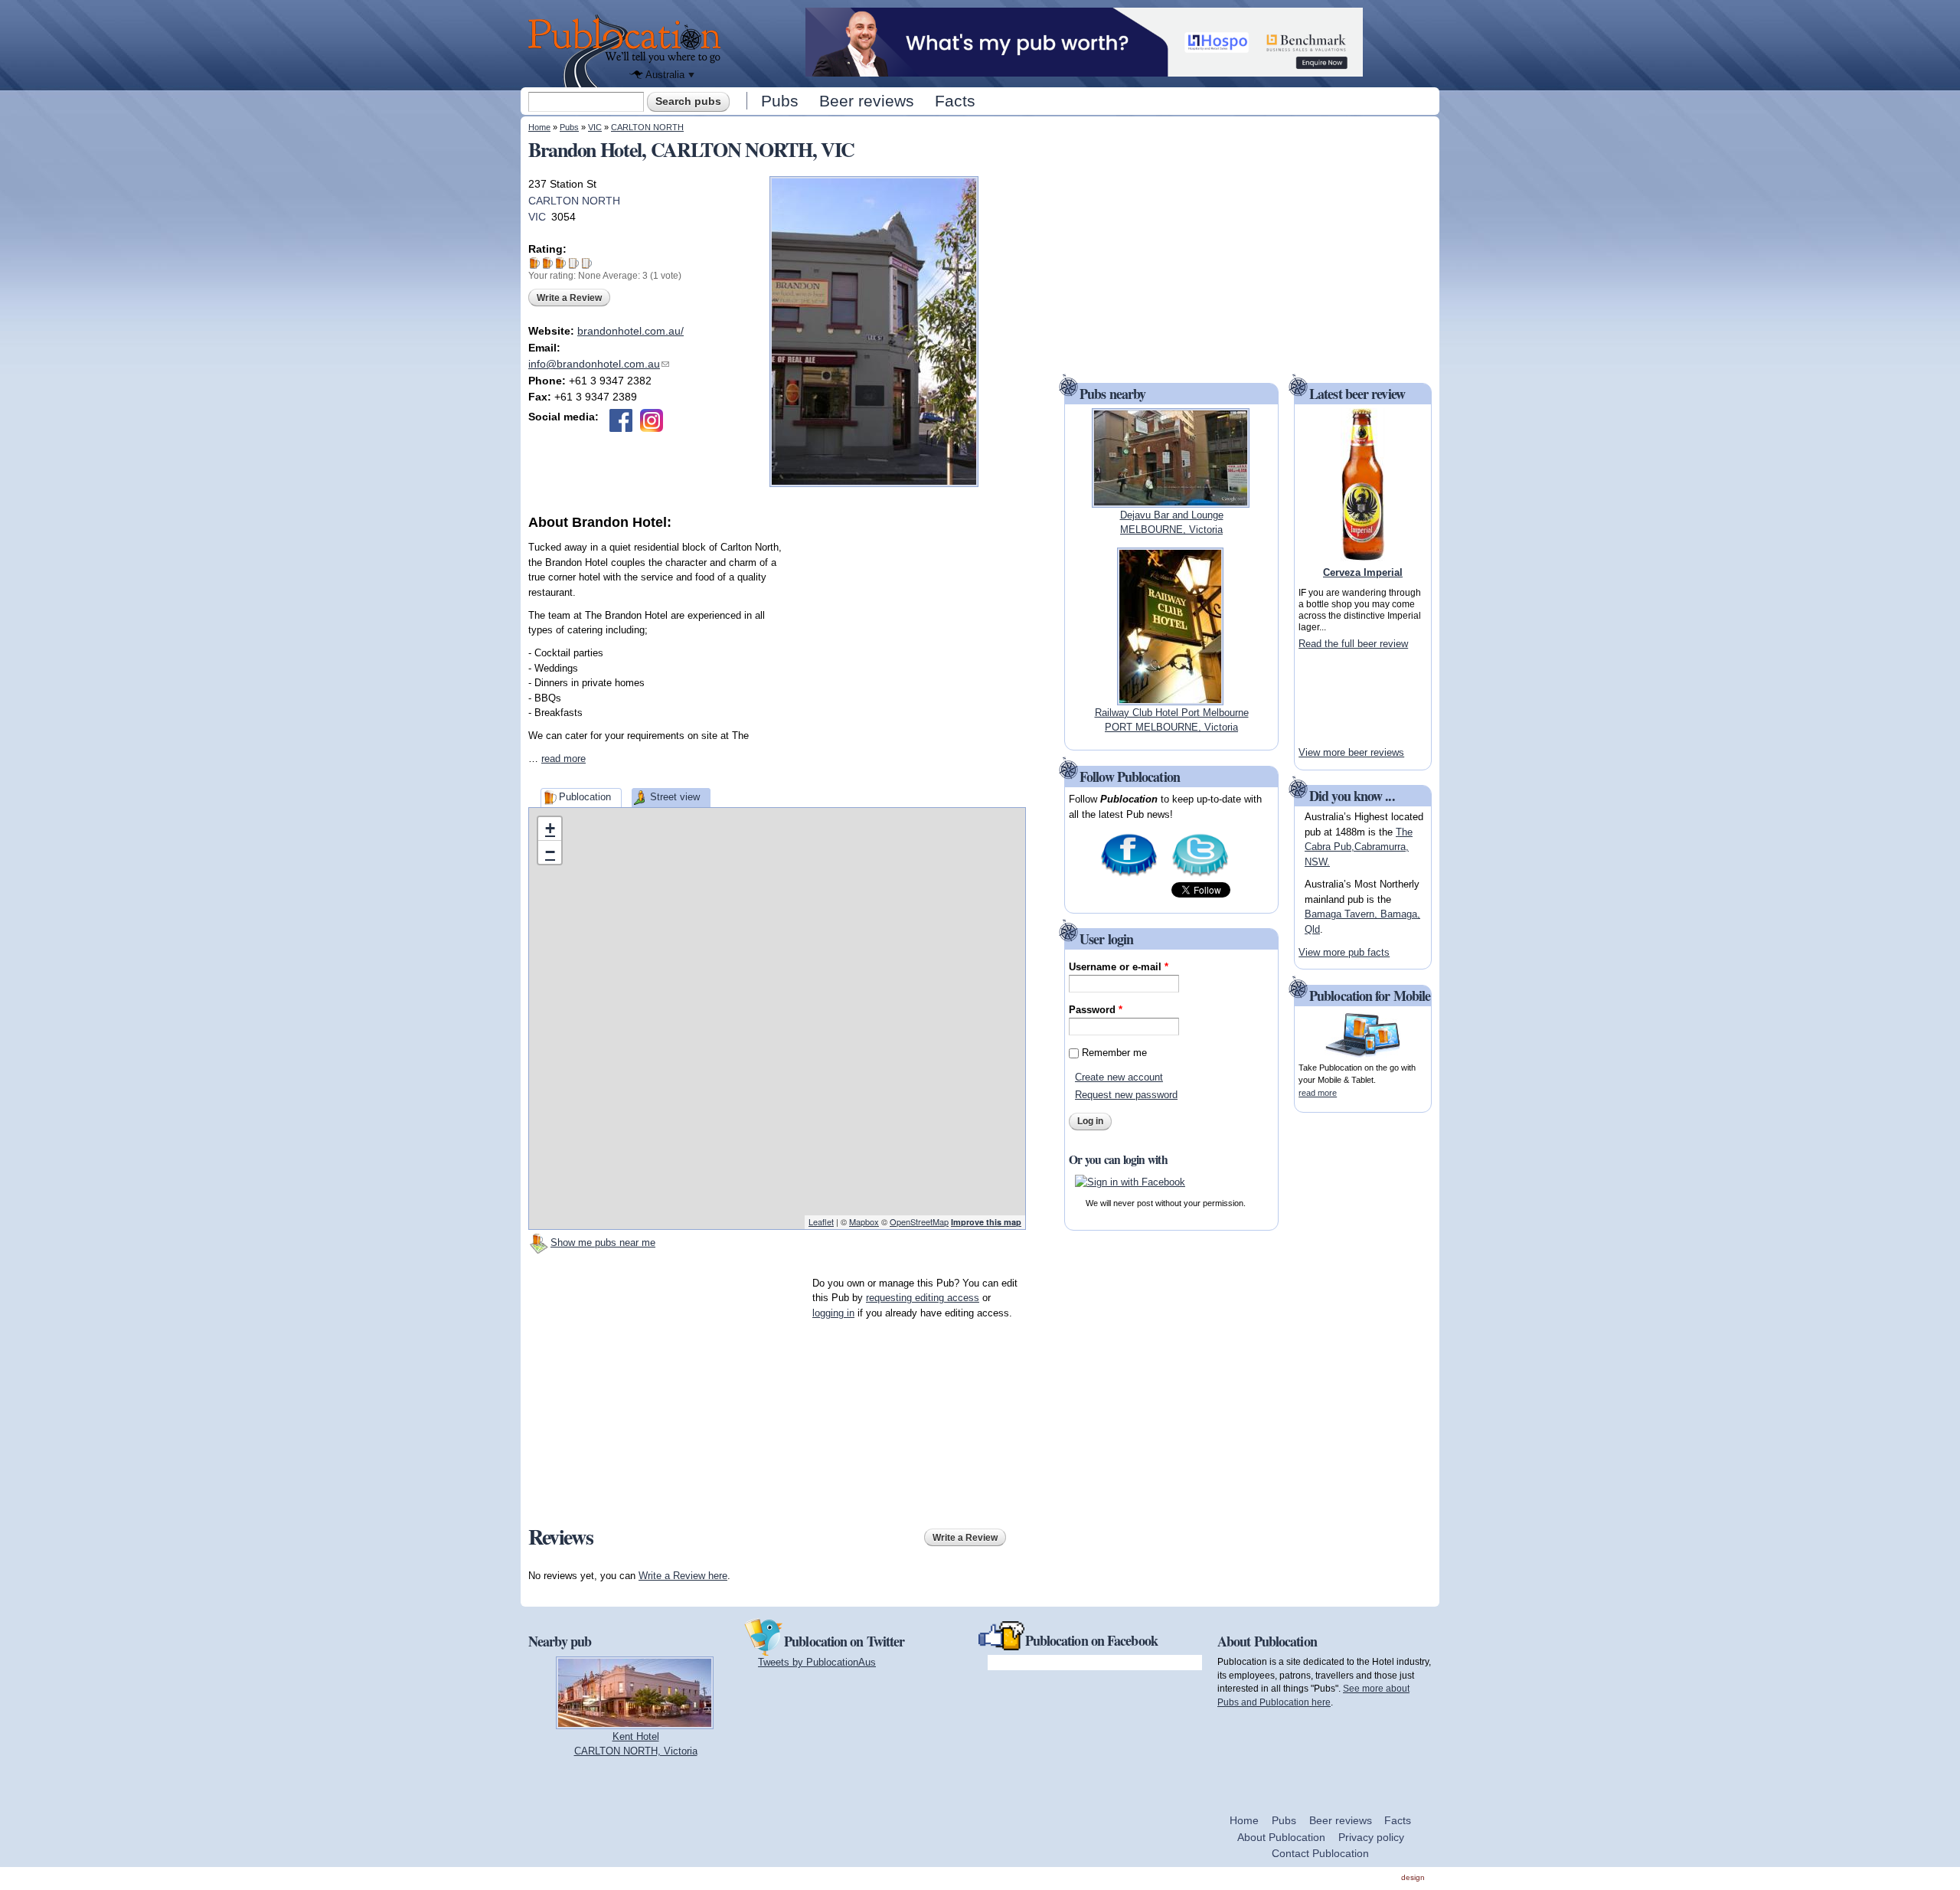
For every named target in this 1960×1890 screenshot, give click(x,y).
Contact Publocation (1320, 1853)
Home (539, 127)
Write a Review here (683, 1576)
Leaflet (821, 1221)
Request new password (1126, 1095)
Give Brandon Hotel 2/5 (548, 263)
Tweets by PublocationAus (817, 1662)
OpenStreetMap (919, 1221)
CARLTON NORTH (647, 127)
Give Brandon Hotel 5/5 (587, 263)
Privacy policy (1371, 1837)
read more (563, 759)
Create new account (1119, 1077)
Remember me (1114, 1053)
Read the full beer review (1353, 644)
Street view (675, 797)
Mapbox (864, 1221)
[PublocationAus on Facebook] (1129, 875)
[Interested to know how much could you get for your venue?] (1084, 69)
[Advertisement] (911, 628)
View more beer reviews (1351, 752)
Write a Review (569, 298)
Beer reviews (867, 101)
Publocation (585, 797)
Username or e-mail (1119, 967)
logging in (833, 1313)
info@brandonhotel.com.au (599, 364)
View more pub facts (1344, 952)
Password (1096, 1010)
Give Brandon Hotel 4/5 (574, 263)
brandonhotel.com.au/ (630, 331)
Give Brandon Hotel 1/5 (535, 263)
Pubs (780, 101)
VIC (595, 127)
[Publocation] (628, 51)
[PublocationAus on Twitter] (1200, 875)
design (1413, 1877)
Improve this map (986, 1222)
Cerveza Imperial (1363, 572)
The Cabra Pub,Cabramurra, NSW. (1359, 847)
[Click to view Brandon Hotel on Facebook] (621, 420)
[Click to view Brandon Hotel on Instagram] (652, 420)
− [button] (550, 852)
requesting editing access (923, 1298)
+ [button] (550, 828)
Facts (955, 101)
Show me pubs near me (603, 1243)
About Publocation (1281, 1837)
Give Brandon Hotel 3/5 (561, 263)
